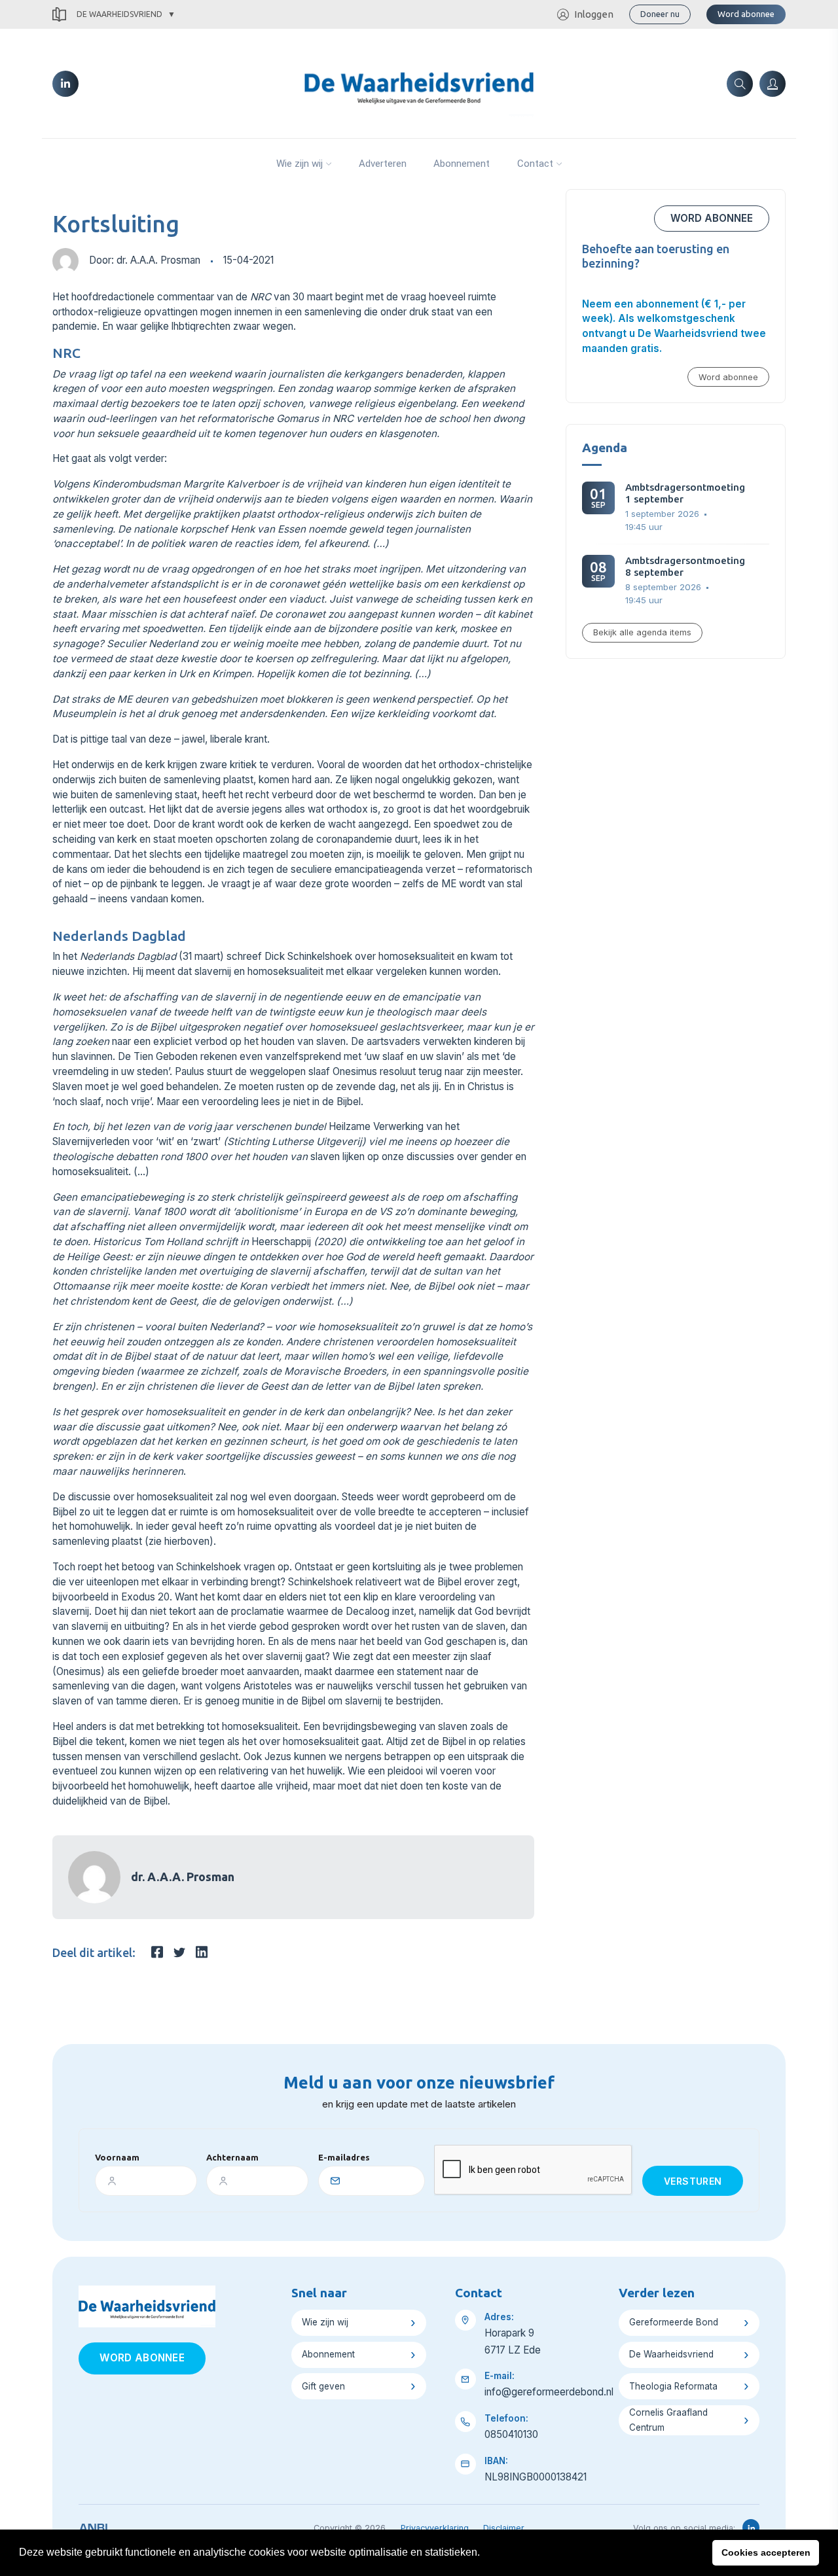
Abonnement (462, 164)
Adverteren (383, 164)
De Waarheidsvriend (119, 14)
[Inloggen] (773, 84)
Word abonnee (746, 14)
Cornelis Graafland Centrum (668, 2420)
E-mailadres (344, 2157)
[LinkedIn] (65, 84)
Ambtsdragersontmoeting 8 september (685, 566)
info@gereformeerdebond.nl (549, 2392)
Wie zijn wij (300, 164)
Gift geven (323, 2386)
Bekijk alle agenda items (642, 632)
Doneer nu (660, 14)
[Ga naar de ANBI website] (93, 2526)
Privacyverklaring (435, 2528)
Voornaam (117, 2157)
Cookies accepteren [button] (766, 2552)
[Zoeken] (740, 84)
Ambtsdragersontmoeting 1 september (685, 493)
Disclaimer (504, 2528)
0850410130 (511, 2434)
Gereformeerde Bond (674, 2322)
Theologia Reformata (673, 2386)
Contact (535, 164)
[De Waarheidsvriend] (419, 82)
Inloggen (594, 14)
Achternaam (232, 2157)
